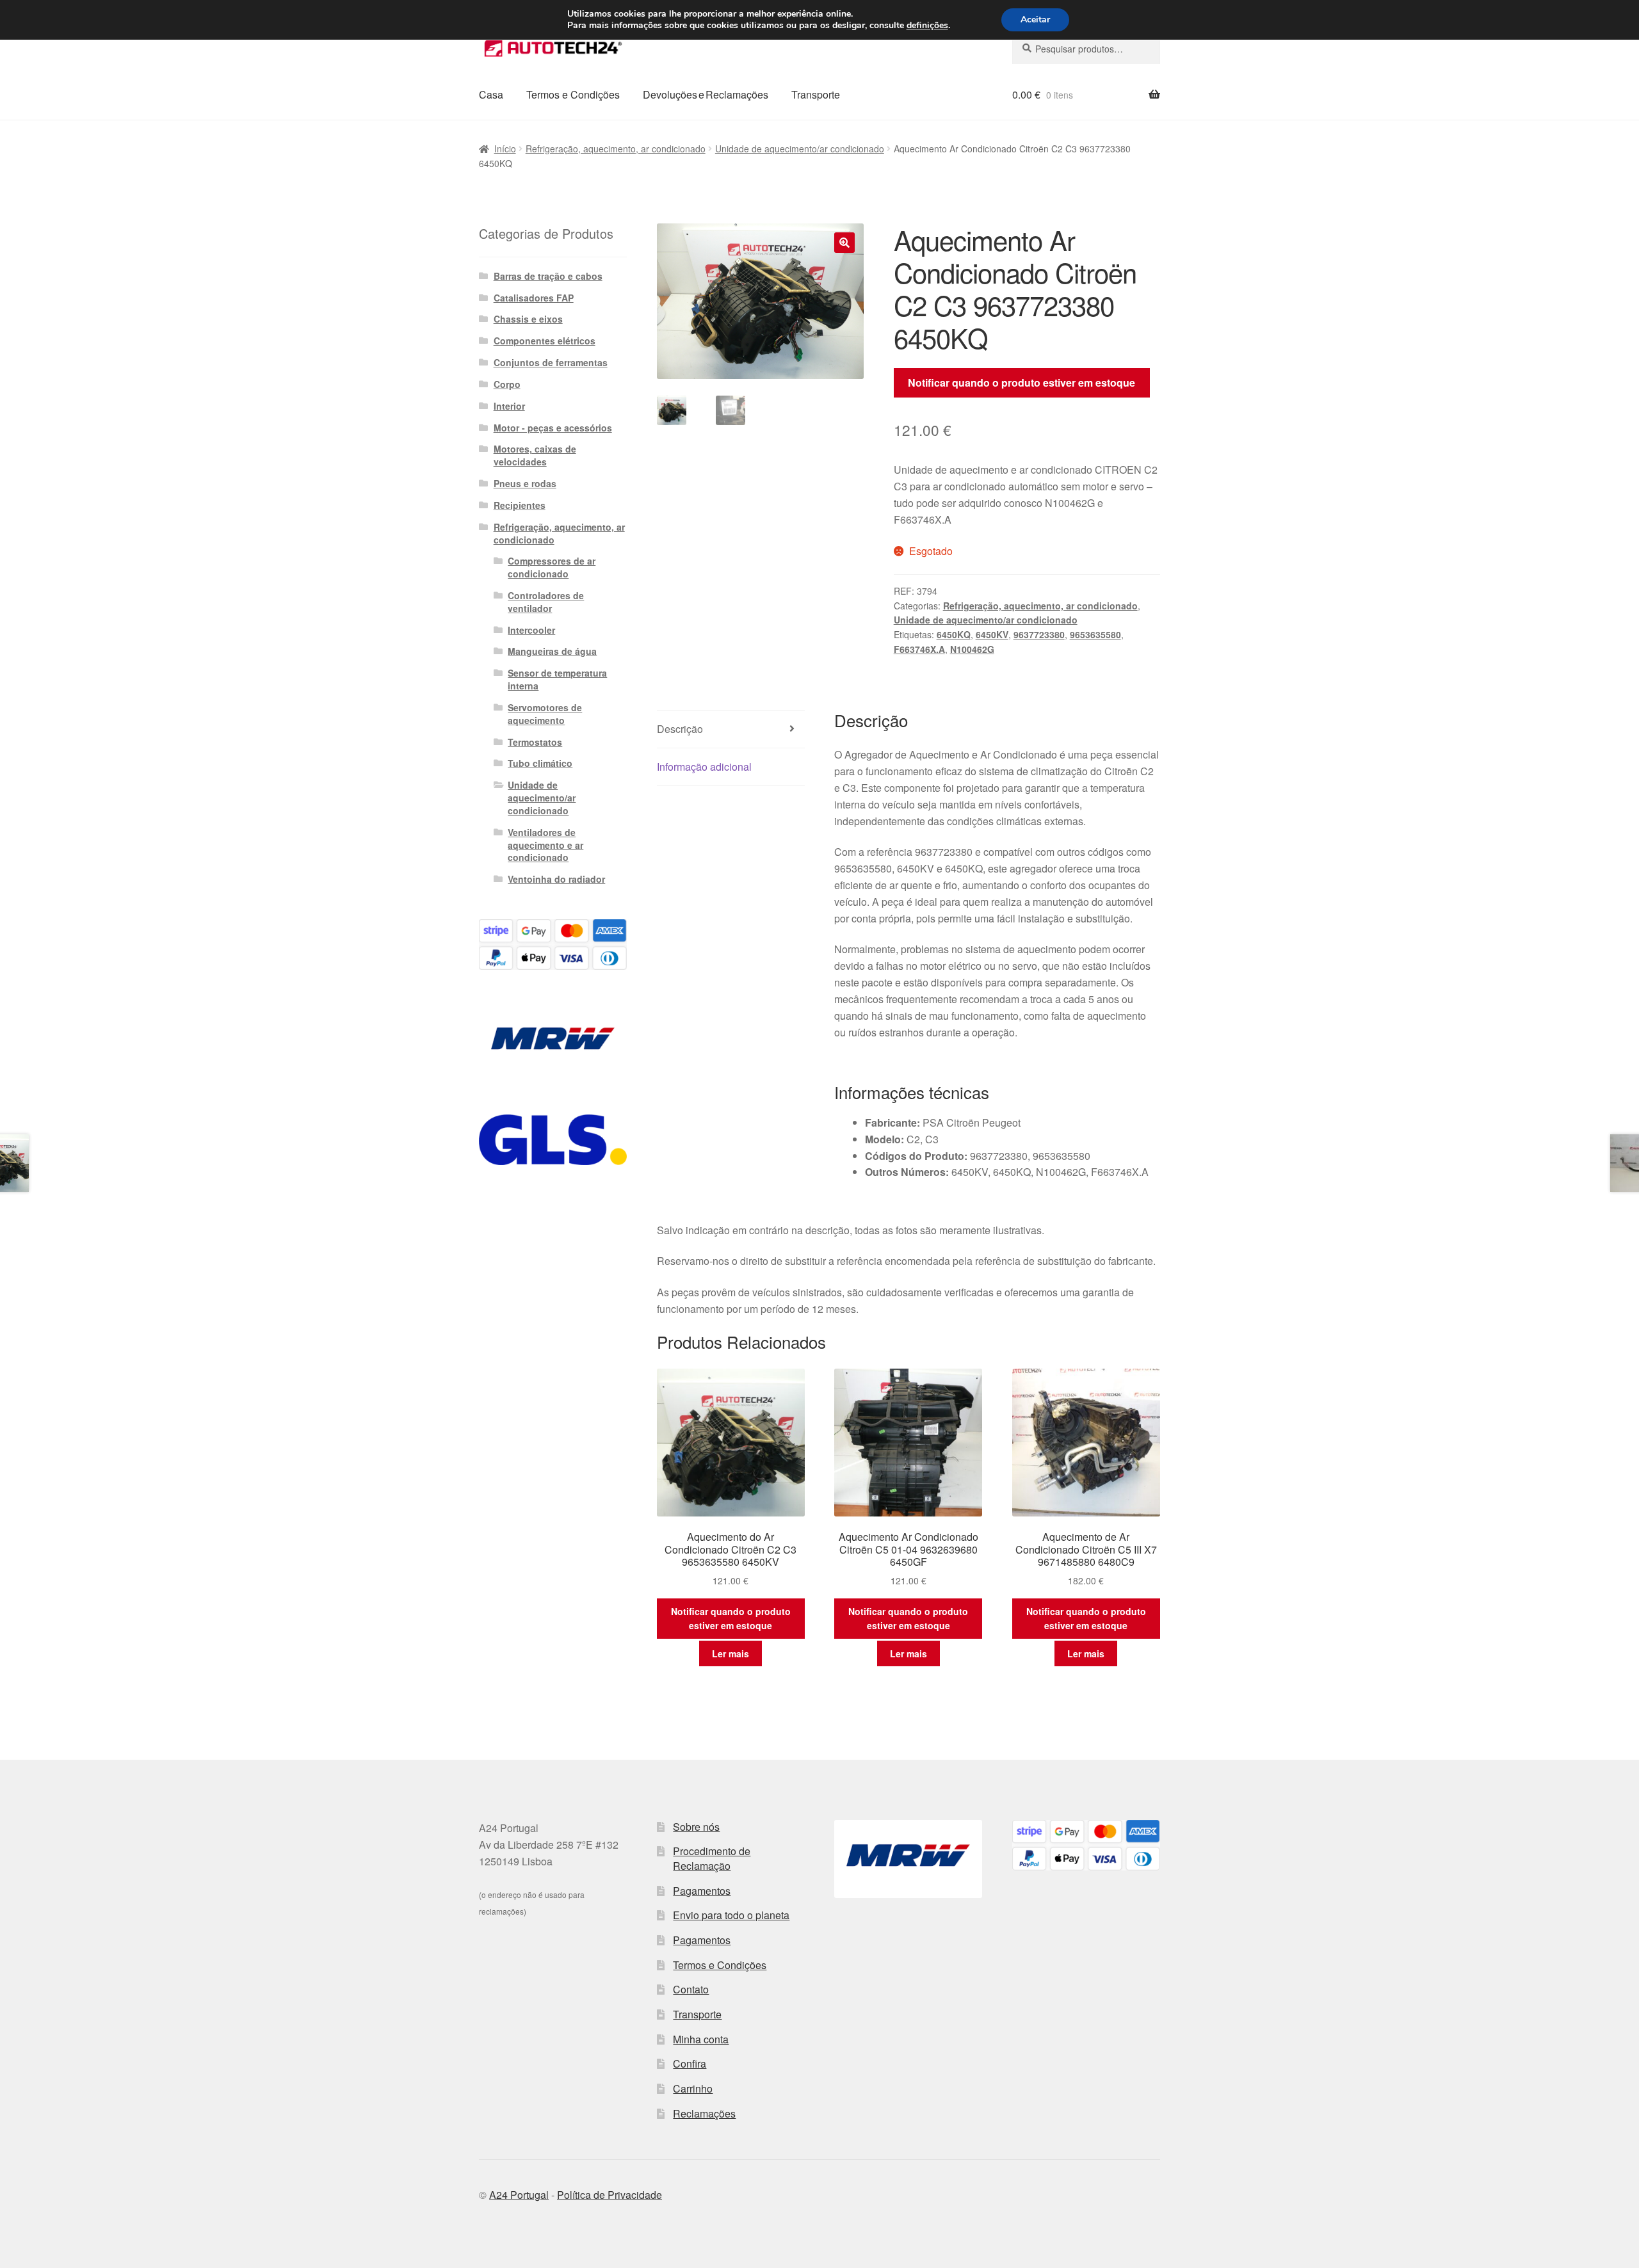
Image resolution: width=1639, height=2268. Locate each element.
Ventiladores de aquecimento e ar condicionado (545, 845)
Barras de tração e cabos (548, 276)
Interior (509, 406)
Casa (491, 94)
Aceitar (1035, 20)
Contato (691, 1989)
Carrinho (693, 2088)
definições (927, 26)
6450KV (992, 634)
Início (505, 149)
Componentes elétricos (545, 341)
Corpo (507, 384)
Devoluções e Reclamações (706, 94)
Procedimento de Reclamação (712, 1858)
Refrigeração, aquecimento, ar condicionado (616, 149)
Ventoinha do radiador (556, 879)
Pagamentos (702, 1891)
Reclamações (704, 2113)
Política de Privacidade (610, 2195)
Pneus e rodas (525, 483)
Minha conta (701, 2039)
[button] (844, 243)
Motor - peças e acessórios (553, 428)
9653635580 (1095, 634)
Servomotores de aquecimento (545, 714)
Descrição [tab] (680, 729)
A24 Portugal (519, 2195)
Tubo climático (540, 763)
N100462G (972, 649)
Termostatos (535, 742)
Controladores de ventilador (546, 602)
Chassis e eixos (528, 319)
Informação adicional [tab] (704, 767)
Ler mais (731, 1653)
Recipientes (520, 505)
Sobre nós (696, 1827)
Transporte (816, 94)
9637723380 (1039, 634)
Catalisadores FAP (534, 298)
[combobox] (1086, 49)
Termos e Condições (573, 94)
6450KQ (954, 634)
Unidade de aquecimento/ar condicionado (800, 149)
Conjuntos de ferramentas (551, 362)
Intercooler (531, 630)
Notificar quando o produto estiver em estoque (1021, 382)
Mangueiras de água (552, 651)
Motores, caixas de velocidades (535, 455)
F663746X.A (919, 649)
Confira (690, 2063)
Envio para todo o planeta (731, 1915)
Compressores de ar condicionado (552, 567)
